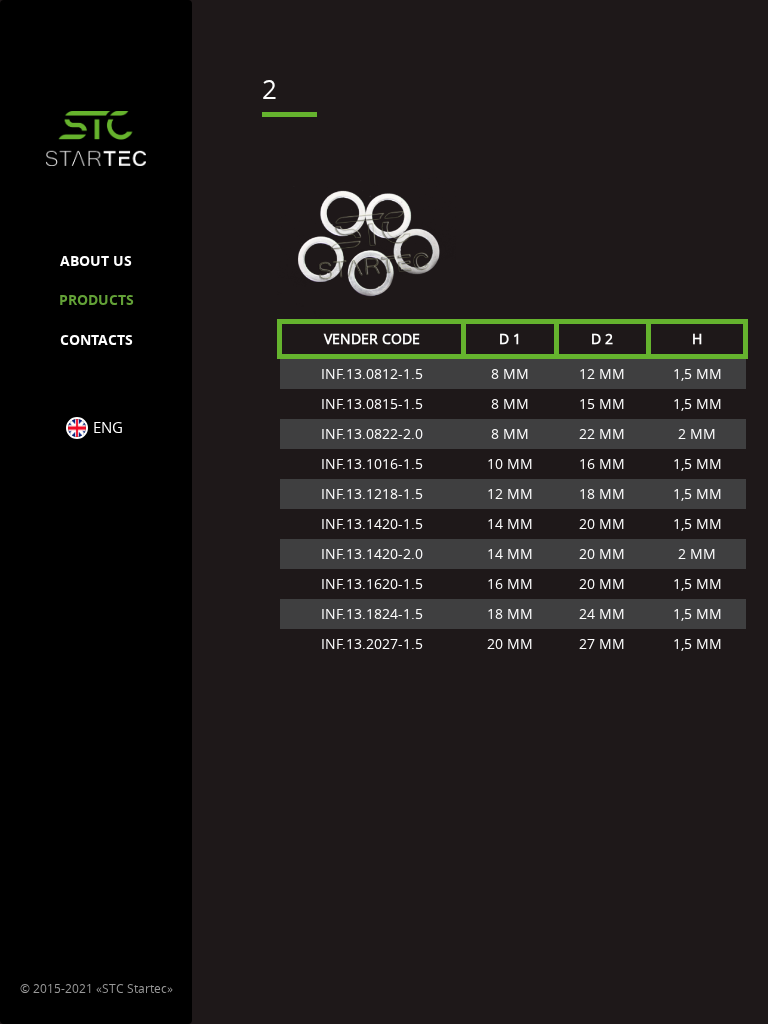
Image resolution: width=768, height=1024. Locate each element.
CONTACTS (96, 339)
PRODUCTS (96, 299)
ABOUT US (96, 260)
